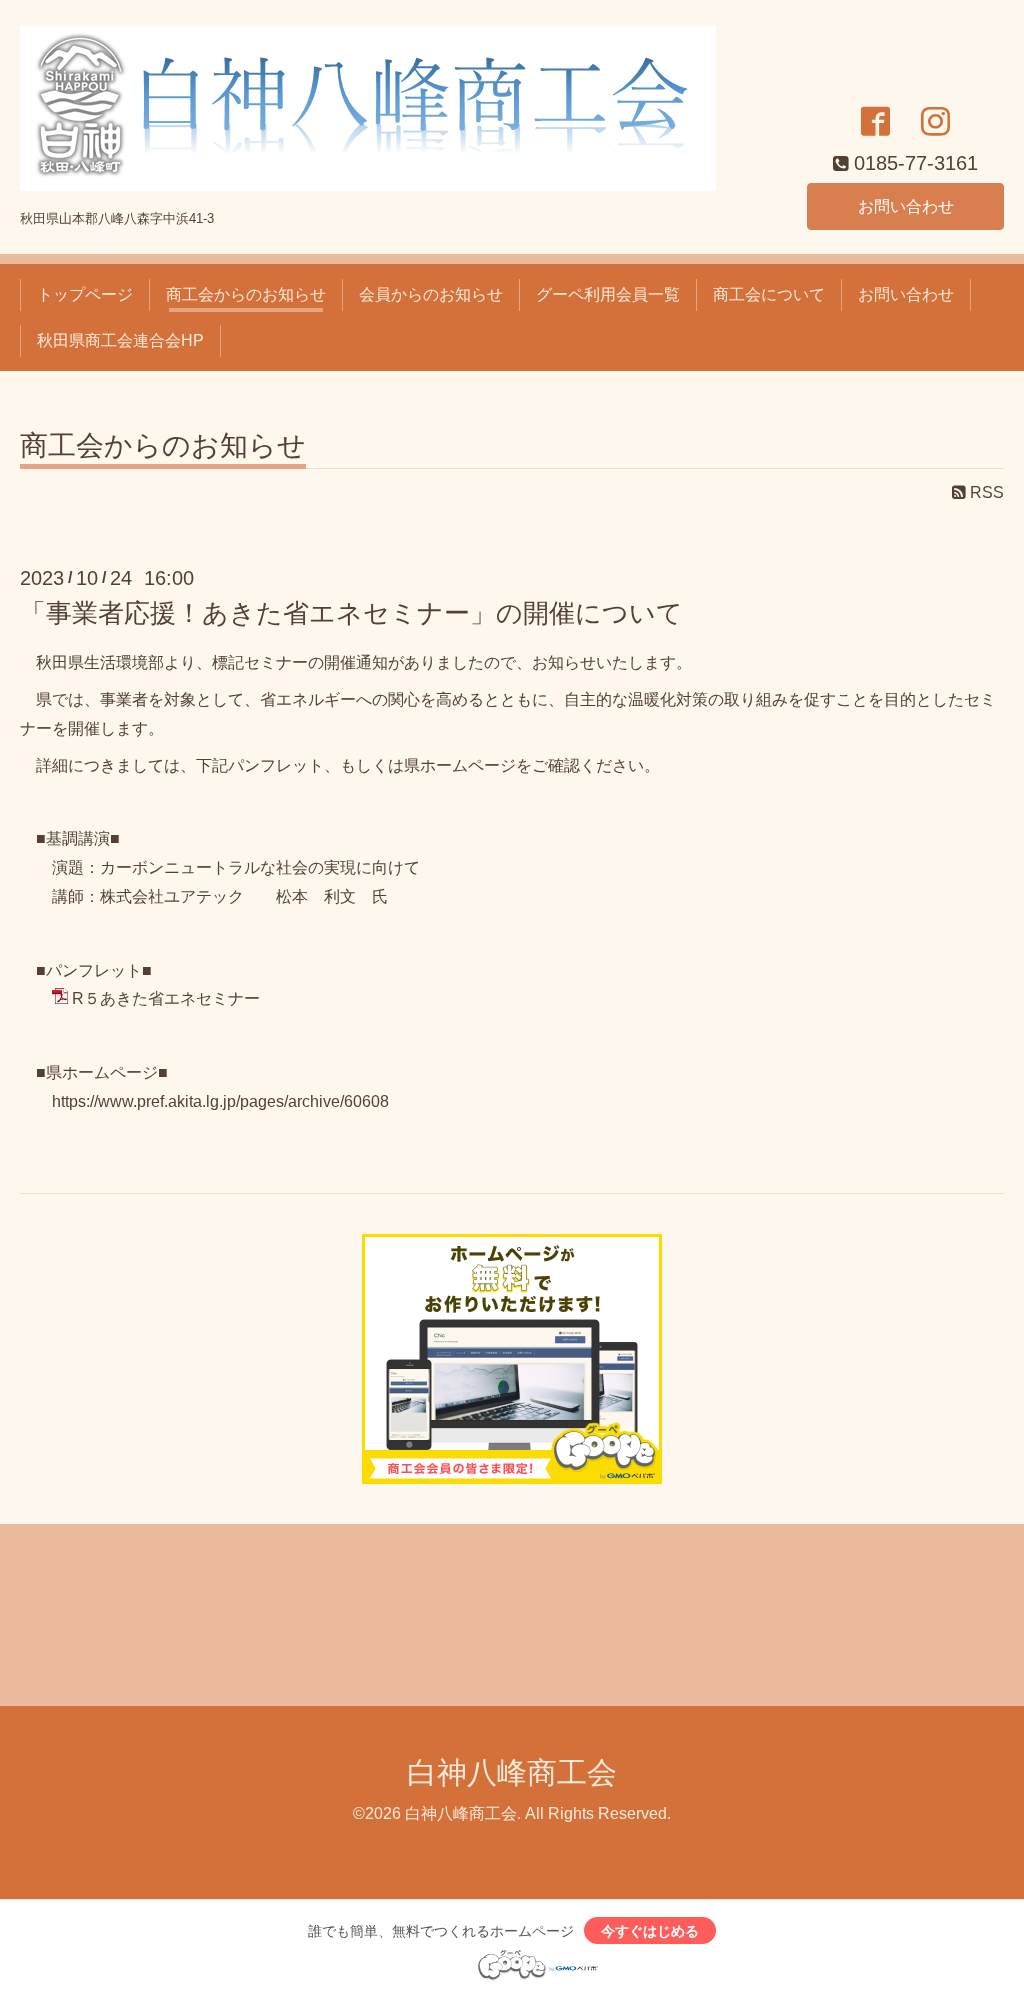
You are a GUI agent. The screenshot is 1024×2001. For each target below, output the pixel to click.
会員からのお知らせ (431, 294)
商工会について (769, 294)
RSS (985, 492)
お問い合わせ (906, 206)
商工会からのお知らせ (246, 294)
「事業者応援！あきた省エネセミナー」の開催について (351, 613)
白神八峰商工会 (512, 1772)
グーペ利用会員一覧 (608, 294)
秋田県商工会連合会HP (120, 340)
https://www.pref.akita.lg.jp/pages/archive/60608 (220, 1101)
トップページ (85, 294)
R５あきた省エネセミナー (166, 998)
